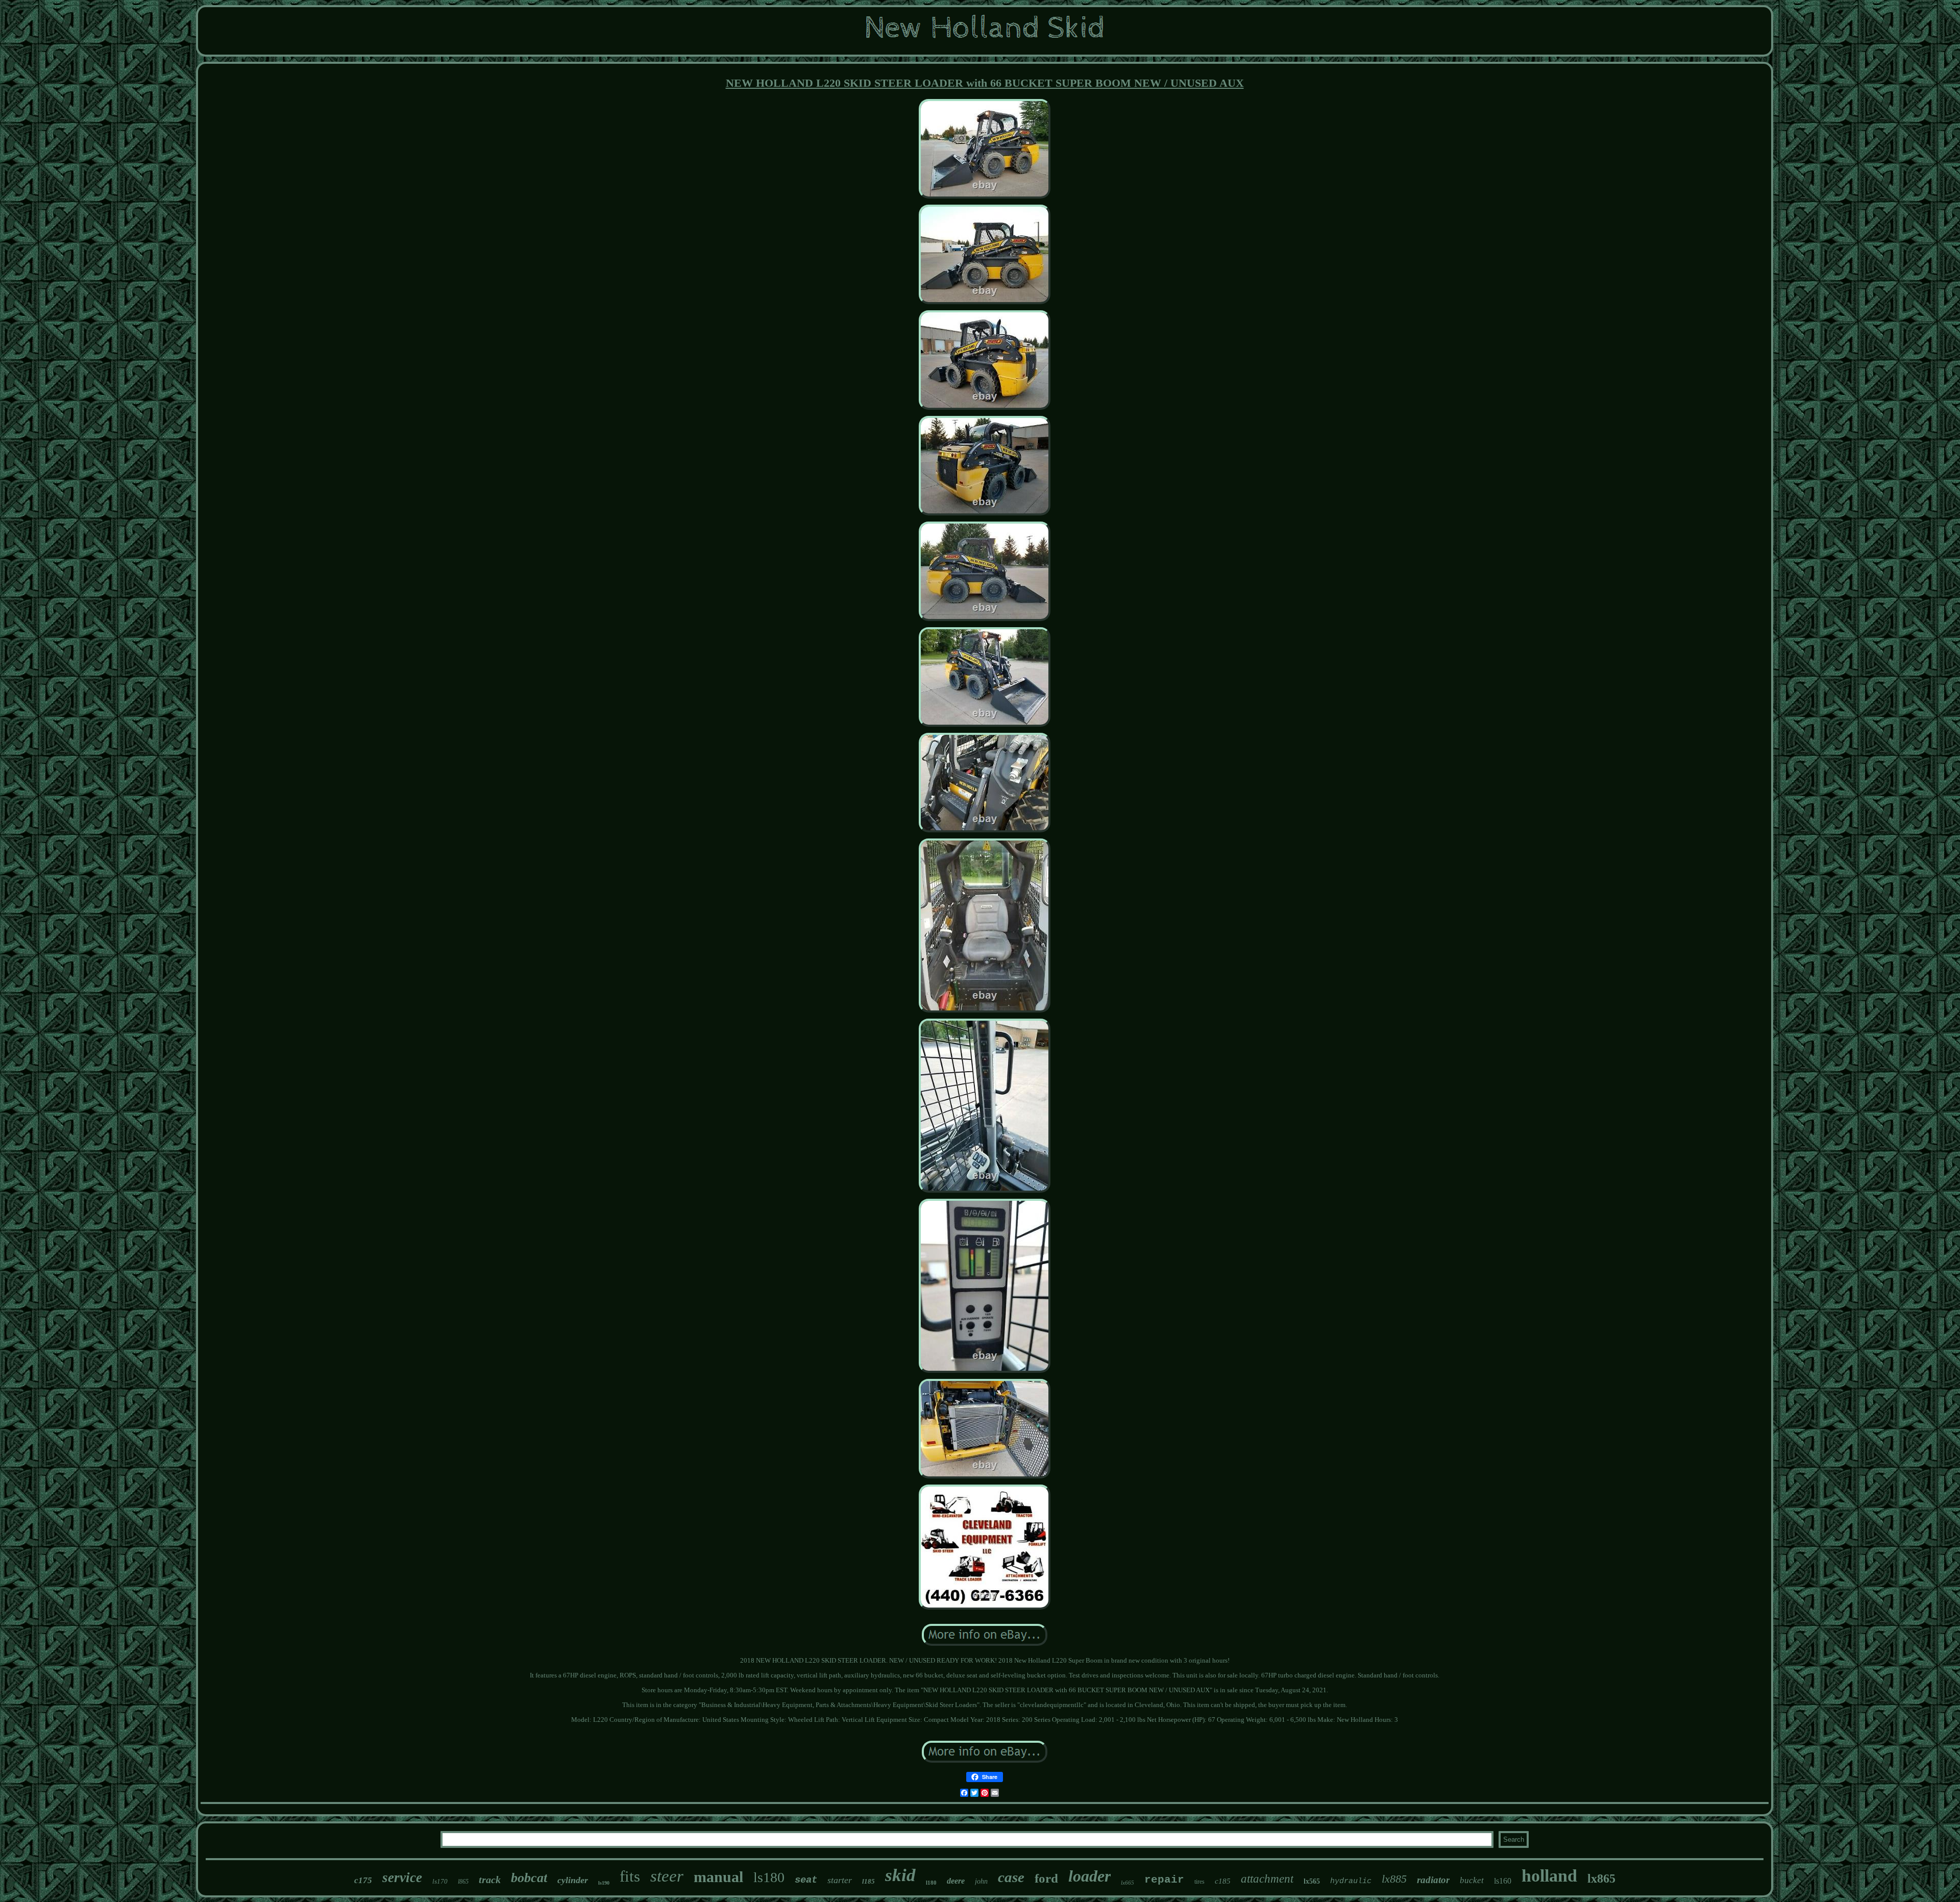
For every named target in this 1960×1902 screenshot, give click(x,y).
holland (1549, 1876)
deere (956, 1881)
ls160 (1503, 1881)
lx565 (1312, 1881)
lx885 (1394, 1879)
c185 (1223, 1881)
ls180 (769, 1877)
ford (1046, 1878)
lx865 (1601, 1879)
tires (1199, 1882)
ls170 (440, 1881)
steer (667, 1876)
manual (718, 1877)
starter (840, 1880)
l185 (868, 1881)
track (490, 1880)
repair (1164, 1880)
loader (1089, 1876)
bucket (1472, 1880)
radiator (1433, 1880)
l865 (463, 1882)
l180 (931, 1883)
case (1011, 1877)
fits (630, 1876)
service (402, 1878)
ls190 (604, 1883)
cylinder (573, 1880)
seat (806, 1880)
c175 (363, 1880)
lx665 (1128, 1883)
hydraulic (1351, 1881)
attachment (1267, 1879)
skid (900, 1875)
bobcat (529, 1878)
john (981, 1881)
